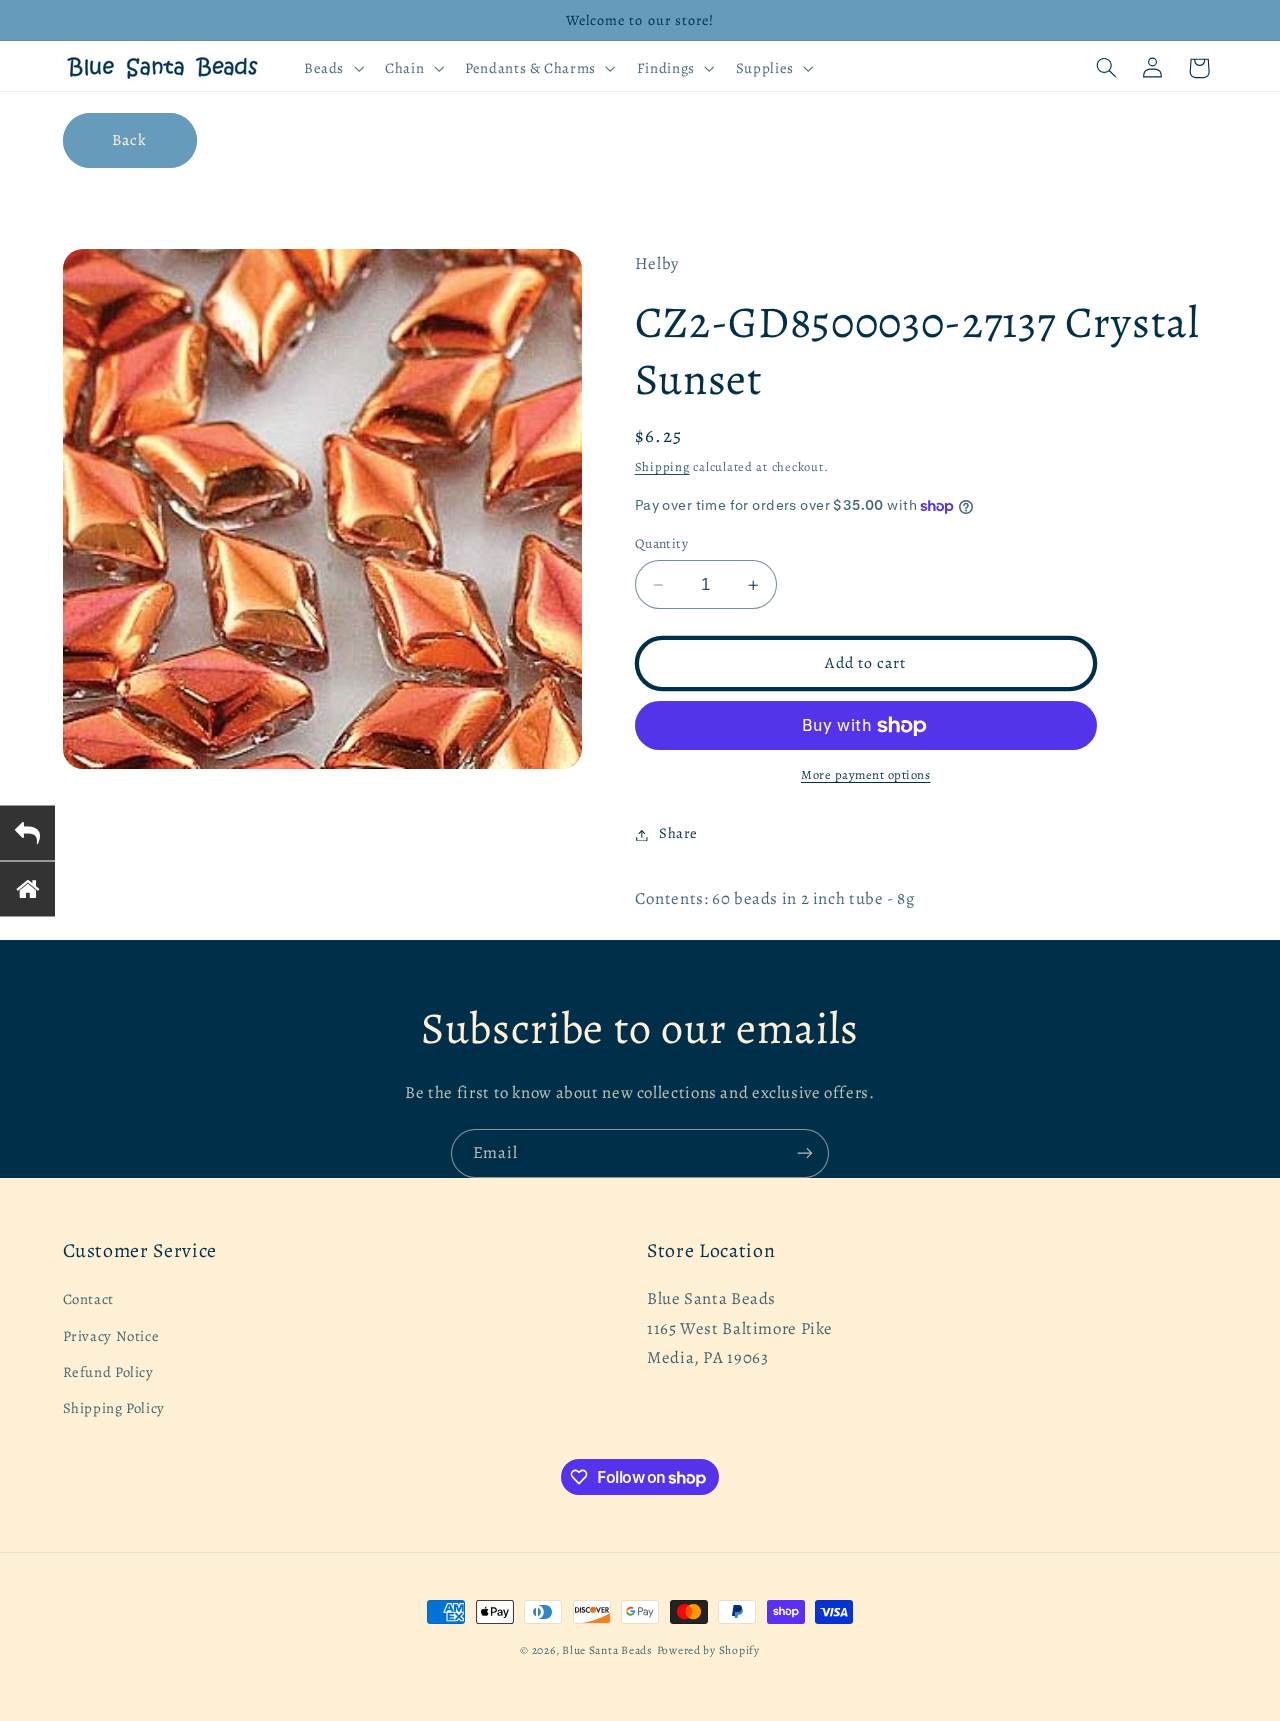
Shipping (662, 467)
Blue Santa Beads (607, 1650)
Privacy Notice (111, 1336)
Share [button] (678, 834)
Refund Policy (108, 1372)
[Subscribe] (805, 1153)
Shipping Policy (114, 1409)
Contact (88, 1300)
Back (129, 139)
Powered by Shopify (708, 1650)
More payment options (866, 775)
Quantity (661, 543)
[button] (331, 68)
